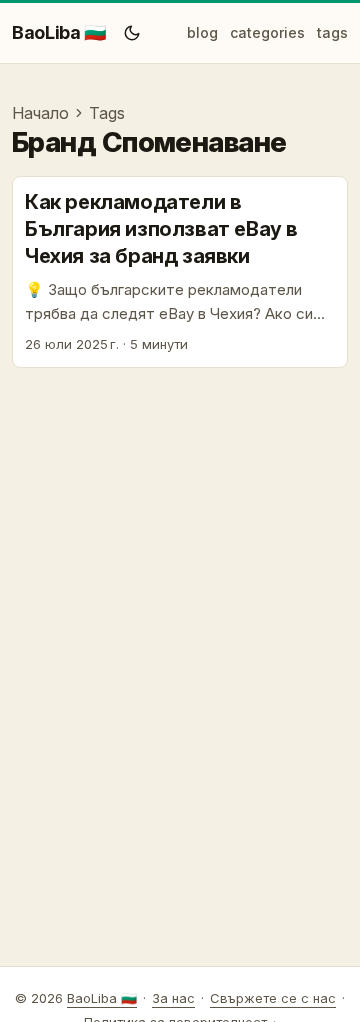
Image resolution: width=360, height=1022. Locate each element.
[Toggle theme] (132, 33)
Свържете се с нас (273, 998)
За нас (173, 998)
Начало (40, 113)
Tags (107, 113)
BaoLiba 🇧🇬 (59, 32)
